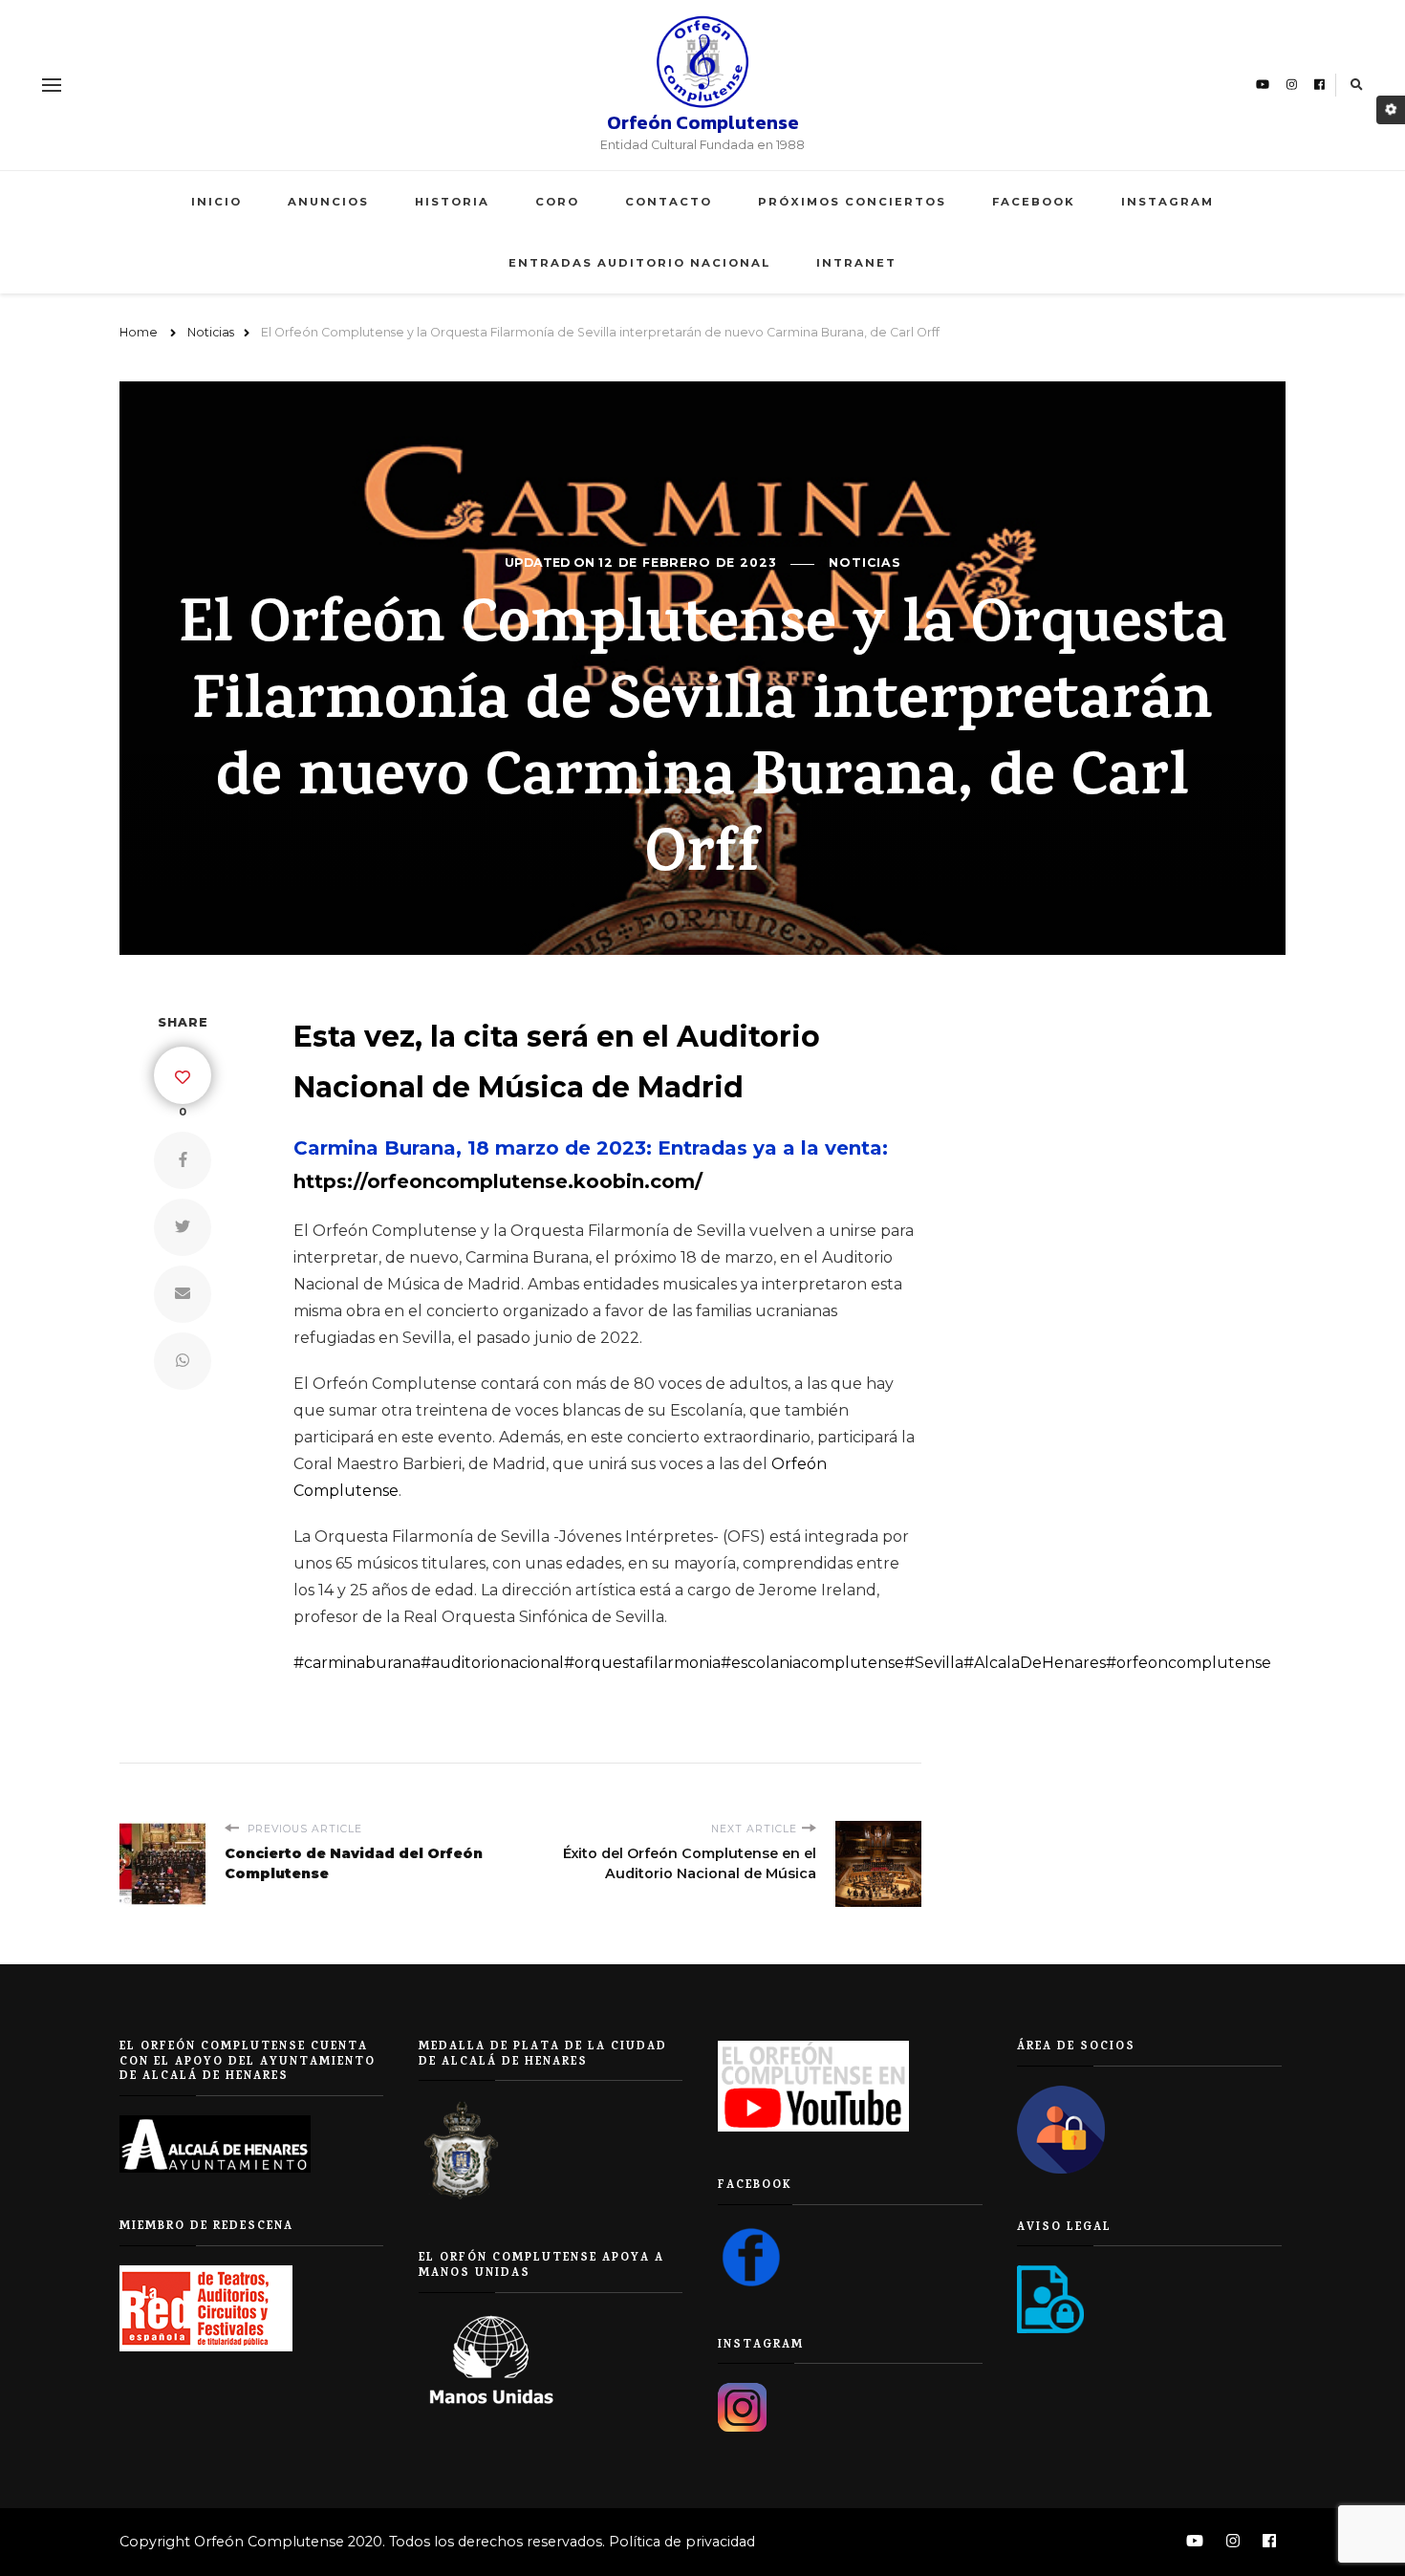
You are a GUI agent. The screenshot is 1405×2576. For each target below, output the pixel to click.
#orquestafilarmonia (642, 1663)
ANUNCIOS (328, 202)
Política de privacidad (682, 2542)
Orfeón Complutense (703, 122)
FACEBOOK (1034, 202)
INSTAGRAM (1167, 202)
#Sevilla (934, 1663)
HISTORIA (452, 202)
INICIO (216, 202)
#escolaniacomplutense (812, 1663)
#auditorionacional (492, 1663)
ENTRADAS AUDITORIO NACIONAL (639, 263)
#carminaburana (357, 1663)
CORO (557, 202)
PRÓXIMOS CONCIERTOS (852, 202)
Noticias (865, 563)
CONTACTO (669, 202)
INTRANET (856, 263)
